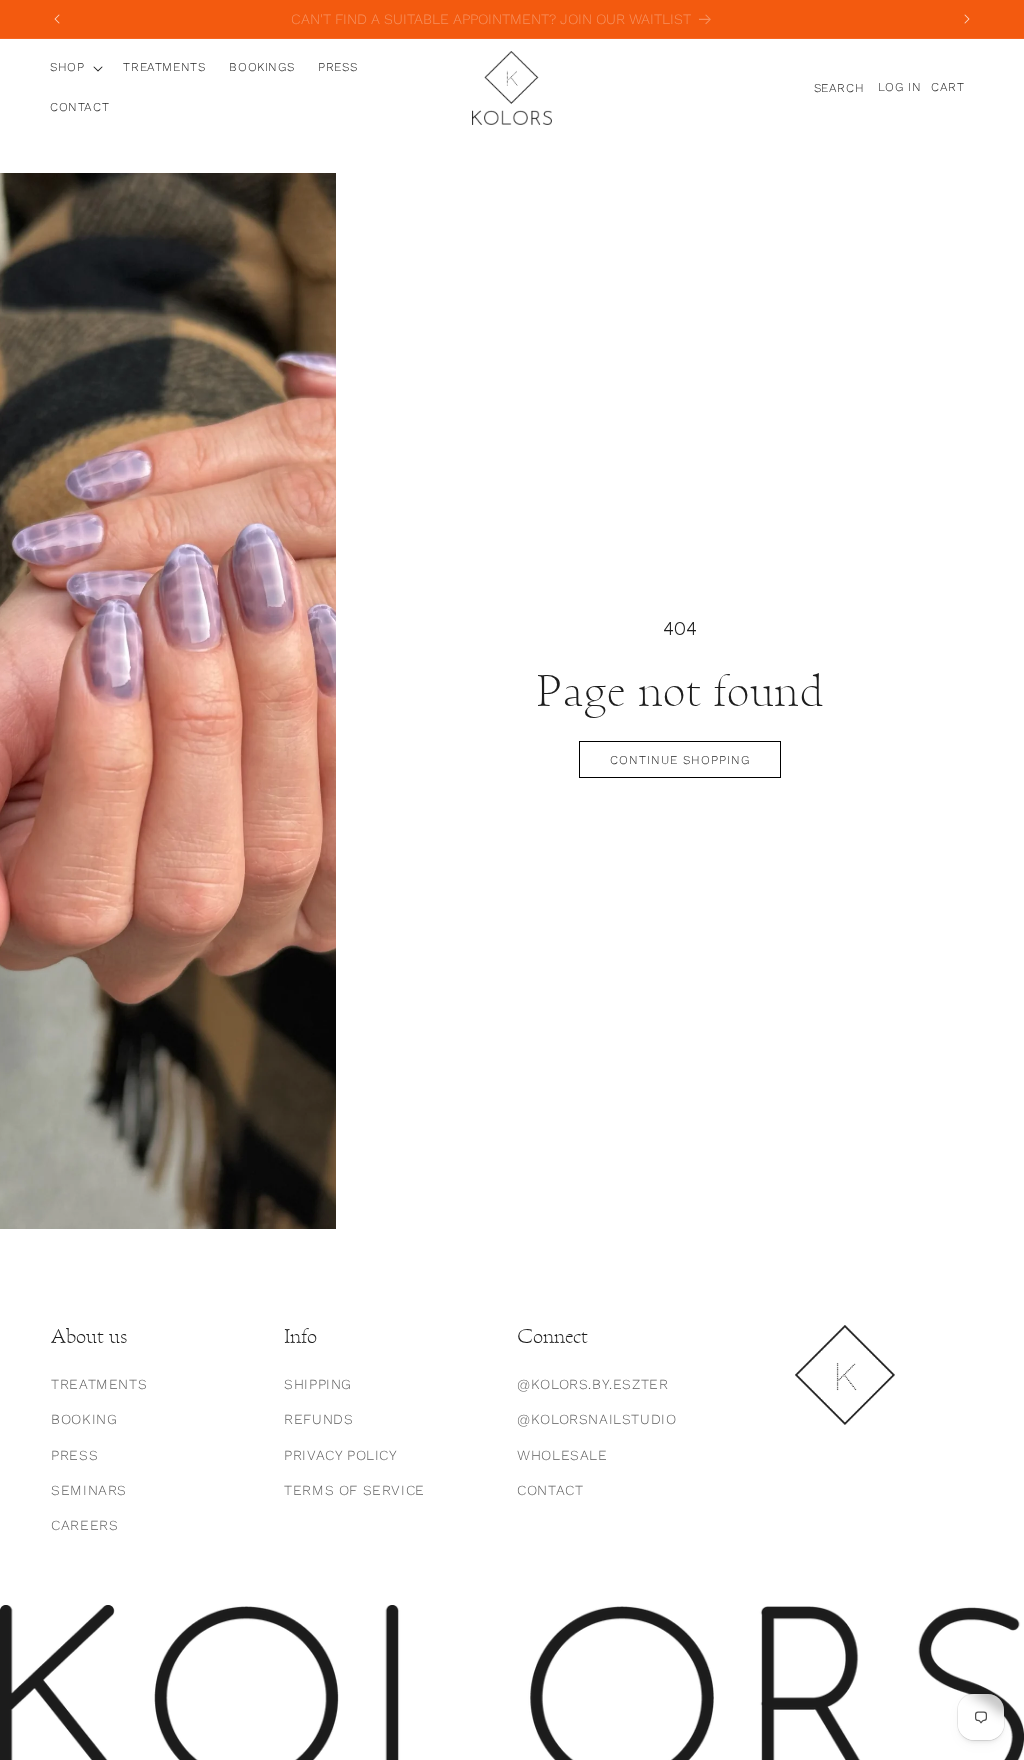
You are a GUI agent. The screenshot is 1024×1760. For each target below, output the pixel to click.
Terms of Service (354, 1490)
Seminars (89, 1490)
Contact (550, 1490)
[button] (74, 68)
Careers (84, 1525)
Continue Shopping (680, 760)
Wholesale (562, 1455)
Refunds (318, 1419)
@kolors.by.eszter (592, 1384)
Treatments (99, 1384)
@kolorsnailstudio (596, 1419)
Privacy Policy (340, 1455)
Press (74, 1455)
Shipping (318, 1384)
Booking (84, 1419)
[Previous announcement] (57, 19)
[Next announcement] (967, 19)
